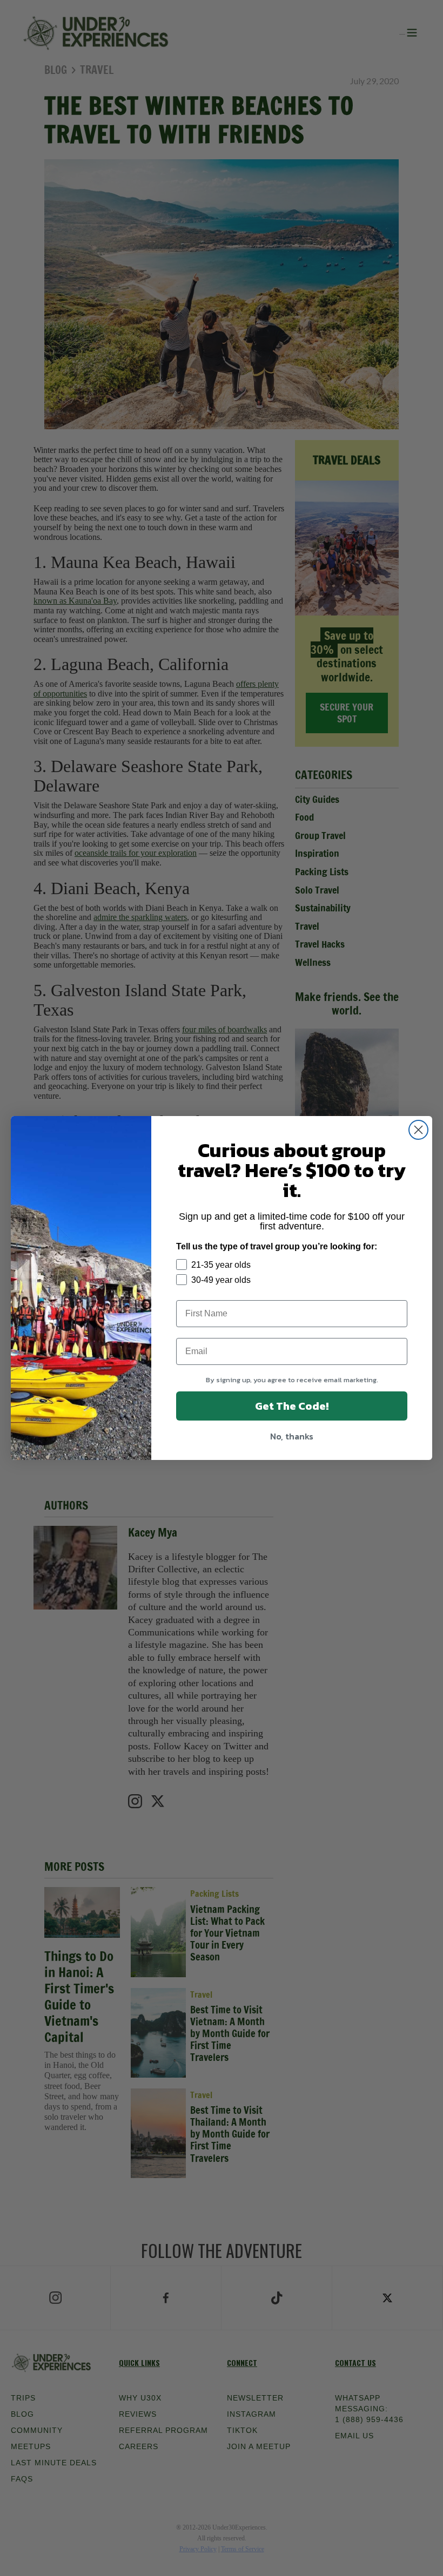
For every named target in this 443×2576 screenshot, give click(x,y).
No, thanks (292, 1436)
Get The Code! (292, 1406)
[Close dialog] (418, 1130)
